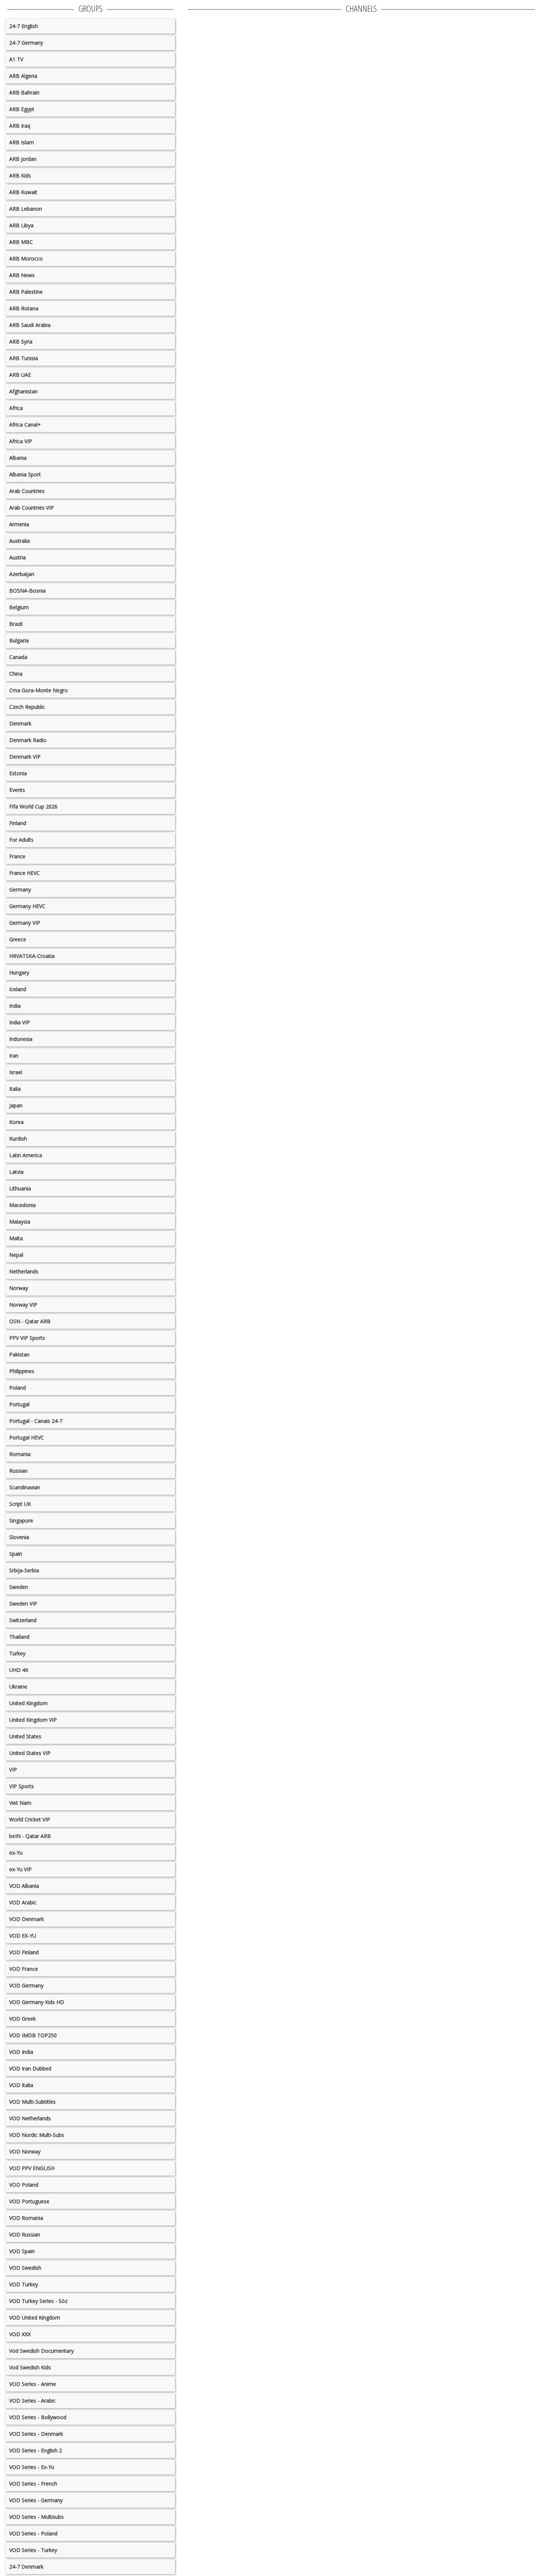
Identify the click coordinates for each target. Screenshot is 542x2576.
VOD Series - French (33, 2484)
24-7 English (24, 26)
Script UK (20, 1504)
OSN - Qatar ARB (30, 1321)
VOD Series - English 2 (36, 2450)
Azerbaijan (22, 574)
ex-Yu (16, 1853)
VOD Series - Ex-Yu (32, 2467)
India (15, 1006)
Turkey (17, 1653)
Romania (20, 1454)
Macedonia (22, 1205)
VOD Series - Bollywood (38, 2417)
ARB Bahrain (24, 92)
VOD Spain (22, 2251)
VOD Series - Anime (33, 2384)
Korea (16, 1122)
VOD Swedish (25, 2268)
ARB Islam (22, 142)
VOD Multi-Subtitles (32, 2102)
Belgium (19, 607)
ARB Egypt (22, 109)
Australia (20, 541)
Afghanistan (23, 391)
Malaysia (20, 1222)
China (16, 674)
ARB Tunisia (24, 358)
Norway (19, 1288)
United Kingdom (28, 1703)
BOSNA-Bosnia (27, 591)
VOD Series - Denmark (36, 2434)
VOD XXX (20, 2334)
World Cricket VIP (30, 1819)
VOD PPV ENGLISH (32, 2168)
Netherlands (24, 1271)
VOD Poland (24, 2185)
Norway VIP (23, 1305)
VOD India (21, 2052)
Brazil (16, 624)
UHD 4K (19, 1670)
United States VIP (30, 1753)
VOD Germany (26, 1985)
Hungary (19, 973)
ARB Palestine (26, 292)
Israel (16, 1072)
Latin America (26, 1155)
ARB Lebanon (26, 209)
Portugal (19, 1404)
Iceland (18, 989)
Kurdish (18, 1139)
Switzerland (23, 1620)
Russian (18, 1471)
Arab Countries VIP (32, 508)
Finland (18, 823)
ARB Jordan (23, 159)
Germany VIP (25, 923)
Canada (18, 657)
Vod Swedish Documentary (41, 2351)
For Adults (21, 840)
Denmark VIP (25, 757)
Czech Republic (27, 707)
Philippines (22, 1371)
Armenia (19, 524)
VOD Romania (26, 2218)
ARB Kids (20, 175)
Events (17, 790)
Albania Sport (25, 474)
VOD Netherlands (30, 2118)
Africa (16, 408)
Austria (18, 557)
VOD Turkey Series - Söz (38, 2301)
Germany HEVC (27, 906)
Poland (18, 1388)
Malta (16, 1238)
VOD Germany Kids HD (37, 2002)
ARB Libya (21, 225)
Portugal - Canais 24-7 (36, 1421)
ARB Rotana (24, 308)
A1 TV (16, 59)
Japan (16, 1105)
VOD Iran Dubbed (30, 2068)
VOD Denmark (27, 1919)
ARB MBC (21, 242)
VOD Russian (25, 2234)
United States (25, 1736)
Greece (18, 939)
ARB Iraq (20, 126)
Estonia (18, 773)
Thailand (19, 1637)
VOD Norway (25, 2151)
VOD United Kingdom (35, 2318)
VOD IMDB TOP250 (33, 2035)
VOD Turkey (24, 2284)
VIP (13, 1770)
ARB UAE (20, 375)
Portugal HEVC (27, 1437)
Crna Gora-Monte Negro (39, 690)
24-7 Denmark (26, 2567)
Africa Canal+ (25, 425)
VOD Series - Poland (33, 2533)
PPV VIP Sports (27, 1338)
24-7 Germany (26, 43)
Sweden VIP (23, 1603)
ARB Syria (21, 342)
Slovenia (19, 1537)
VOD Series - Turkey (33, 2550)
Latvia (16, 1172)
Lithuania (20, 1188)
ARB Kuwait (23, 192)
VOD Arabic (23, 1902)
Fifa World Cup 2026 (33, 806)
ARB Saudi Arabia (30, 325)
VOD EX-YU (23, 1936)
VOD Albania (24, 1886)
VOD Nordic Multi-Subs (37, 2135)
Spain (16, 1554)
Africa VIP (21, 441)
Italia (15, 1089)
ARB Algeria (23, 76)
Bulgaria (19, 640)
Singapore (21, 1520)
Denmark (20, 723)
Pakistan (19, 1354)
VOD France (24, 1969)
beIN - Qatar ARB (30, 1836)
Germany (20, 889)
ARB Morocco (26, 258)
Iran (14, 1056)
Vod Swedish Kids (30, 2367)
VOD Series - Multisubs (37, 2517)
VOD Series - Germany (36, 2500)
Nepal (16, 1255)
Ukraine (18, 1687)
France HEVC (25, 873)
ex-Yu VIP (20, 1869)
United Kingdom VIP (33, 1720)
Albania (18, 458)
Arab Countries (27, 491)
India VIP (20, 1022)
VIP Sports (22, 1786)
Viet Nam (20, 1803)
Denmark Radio (28, 740)
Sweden (19, 1587)
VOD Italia (21, 2085)
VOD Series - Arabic (32, 2401)
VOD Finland (24, 1952)
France (17, 856)
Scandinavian (25, 1487)
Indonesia (21, 1039)
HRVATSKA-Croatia (32, 956)
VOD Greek (22, 2019)
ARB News (22, 275)
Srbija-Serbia (24, 1570)
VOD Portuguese (29, 2201)
